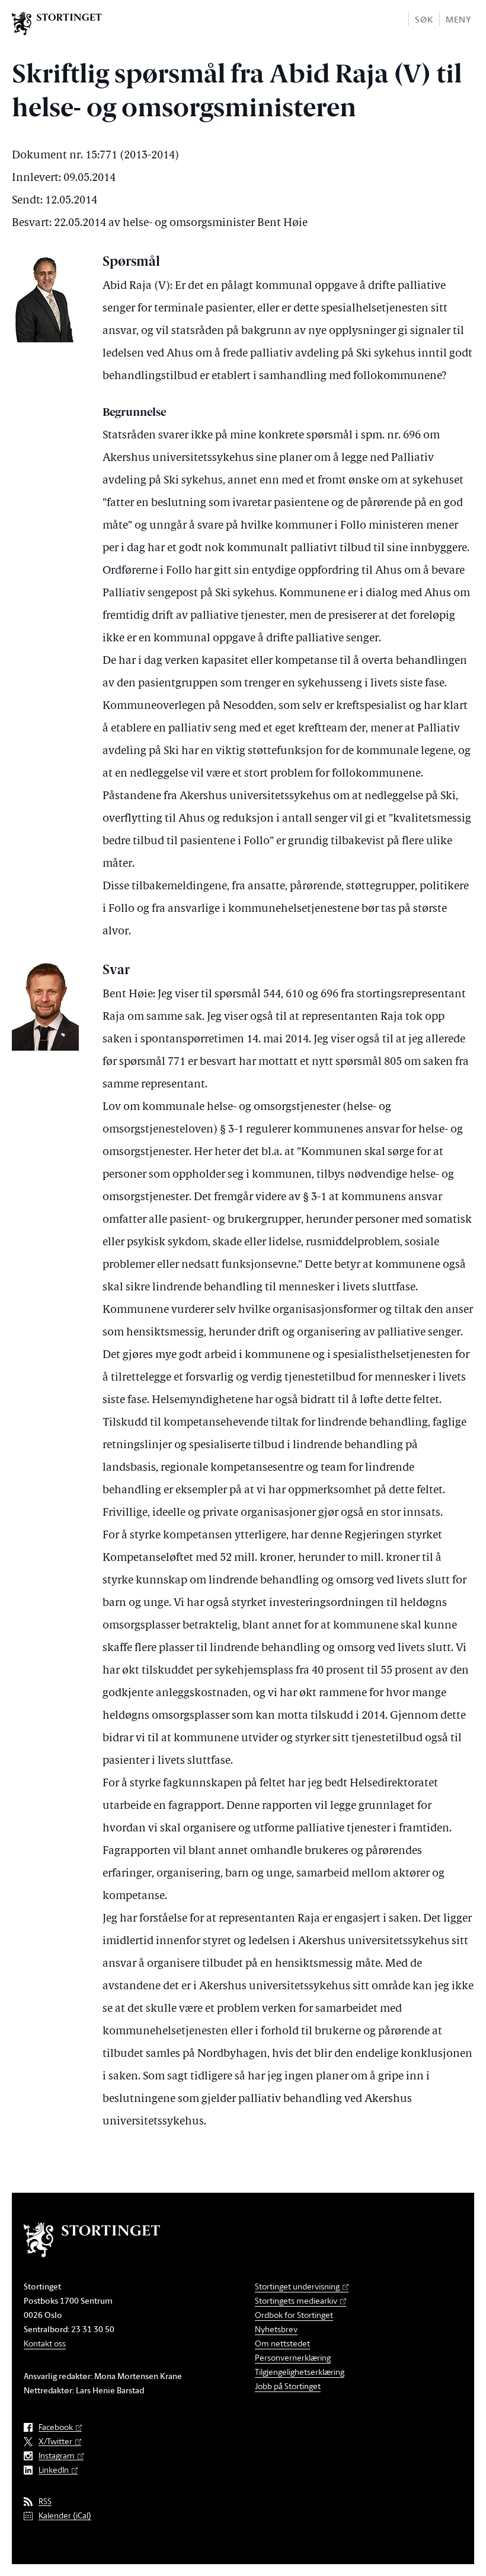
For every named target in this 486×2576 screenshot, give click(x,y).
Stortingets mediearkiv (296, 2300)
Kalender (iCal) (65, 2516)
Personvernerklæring (293, 2357)
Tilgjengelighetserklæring (300, 2372)
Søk (424, 19)
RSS (45, 2502)
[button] (423, 19)
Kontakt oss (45, 2343)
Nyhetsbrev (276, 2329)
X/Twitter (55, 2442)
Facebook (56, 2427)
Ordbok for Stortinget (294, 2315)
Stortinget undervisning (297, 2286)
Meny (458, 19)
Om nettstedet (282, 2343)
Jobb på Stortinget (288, 2386)
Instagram (57, 2456)
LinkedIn (54, 2470)
